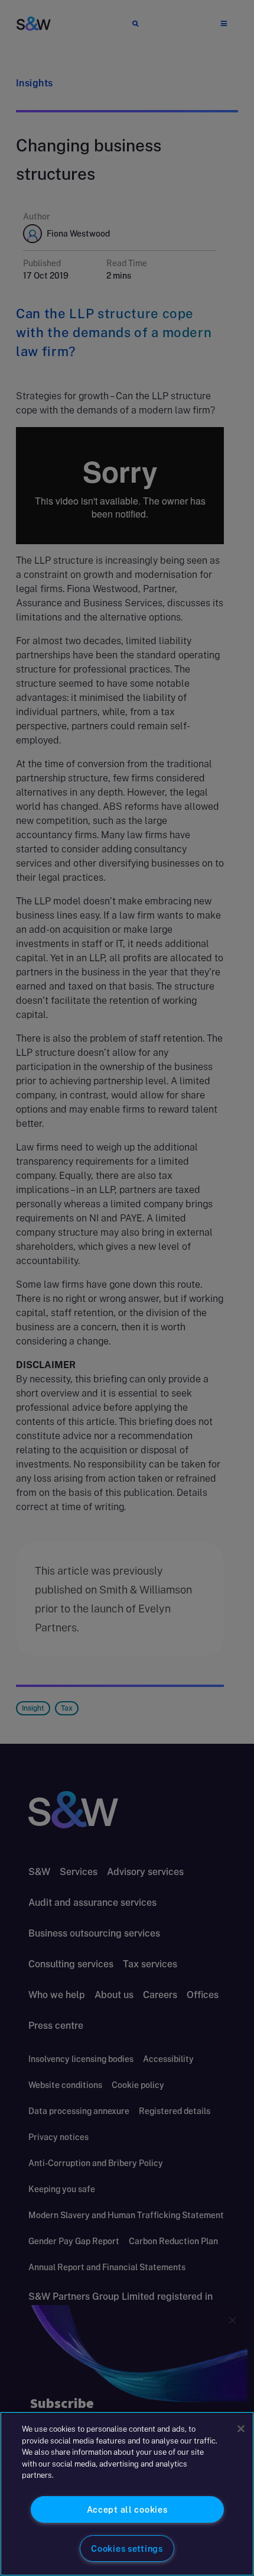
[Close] (241, 2429)
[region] (127, 2494)
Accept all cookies (127, 2509)
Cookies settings (127, 2548)
